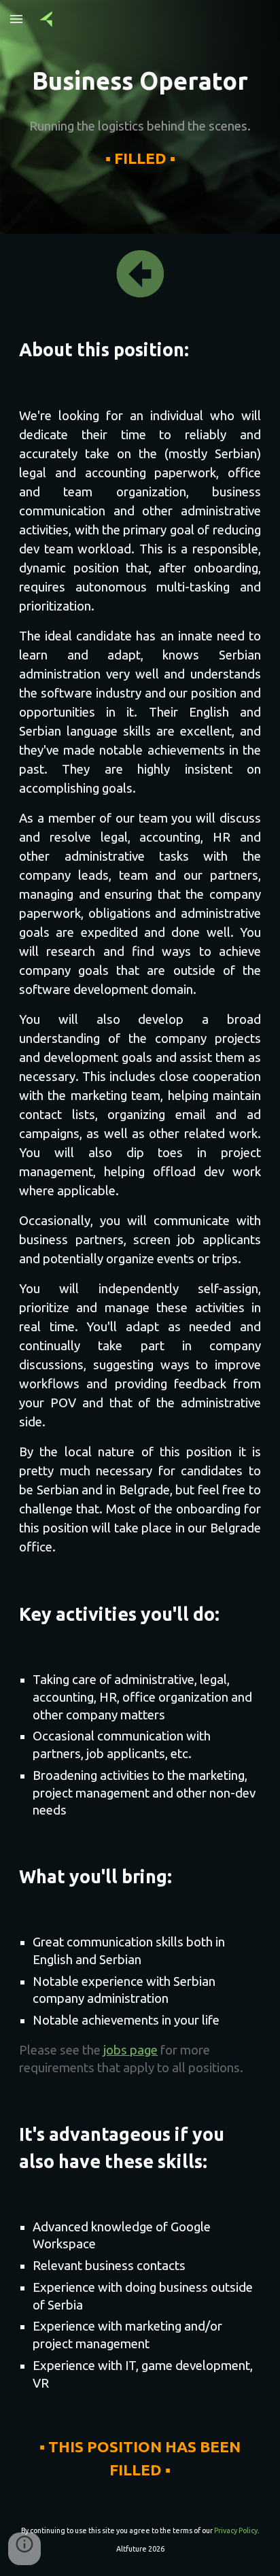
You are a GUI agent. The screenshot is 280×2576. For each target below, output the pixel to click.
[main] (140, 81)
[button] (16, 19)
